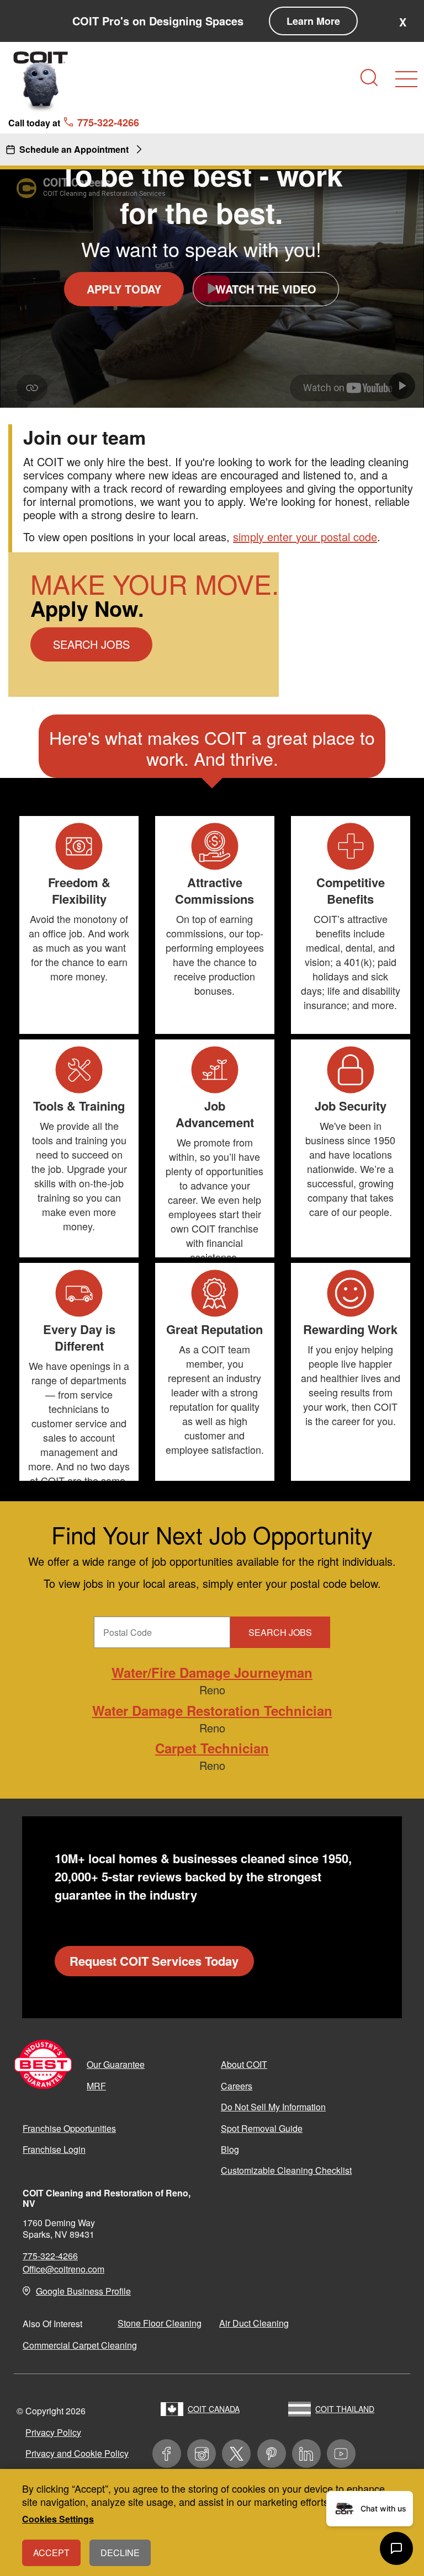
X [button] (403, 22)
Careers (237, 2086)
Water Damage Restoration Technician (212, 1710)
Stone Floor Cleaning (160, 2323)
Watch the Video (266, 289)
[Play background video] (402, 386)
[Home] (41, 81)
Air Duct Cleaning (254, 2323)
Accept (51, 2553)
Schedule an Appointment (74, 149)
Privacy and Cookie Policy (77, 2453)
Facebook (167, 2454)
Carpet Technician (212, 1748)
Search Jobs (91, 644)
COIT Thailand (345, 2409)
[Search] (369, 78)
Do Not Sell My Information (273, 2107)
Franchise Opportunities (69, 2128)
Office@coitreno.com (63, 2269)
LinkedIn (306, 2454)
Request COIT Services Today (154, 1961)
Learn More (313, 21)
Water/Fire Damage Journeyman (212, 1672)
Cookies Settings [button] (58, 2519)
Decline (120, 2553)
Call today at (74, 122)
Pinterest (272, 2454)
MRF (96, 2086)
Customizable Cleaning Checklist (286, 2170)
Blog (230, 2149)
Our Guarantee (116, 2064)
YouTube (341, 2454)
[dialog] (212, 2522)
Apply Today (124, 289)
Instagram (202, 2454)
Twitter (236, 2454)
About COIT (244, 2064)
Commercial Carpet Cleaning (80, 2345)
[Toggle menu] (406, 79)
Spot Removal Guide (262, 2128)
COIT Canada (214, 2409)
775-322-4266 (50, 2256)
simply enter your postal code (305, 537)
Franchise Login (54, 2149)
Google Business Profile (83, 2291)
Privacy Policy (53, 2432)
